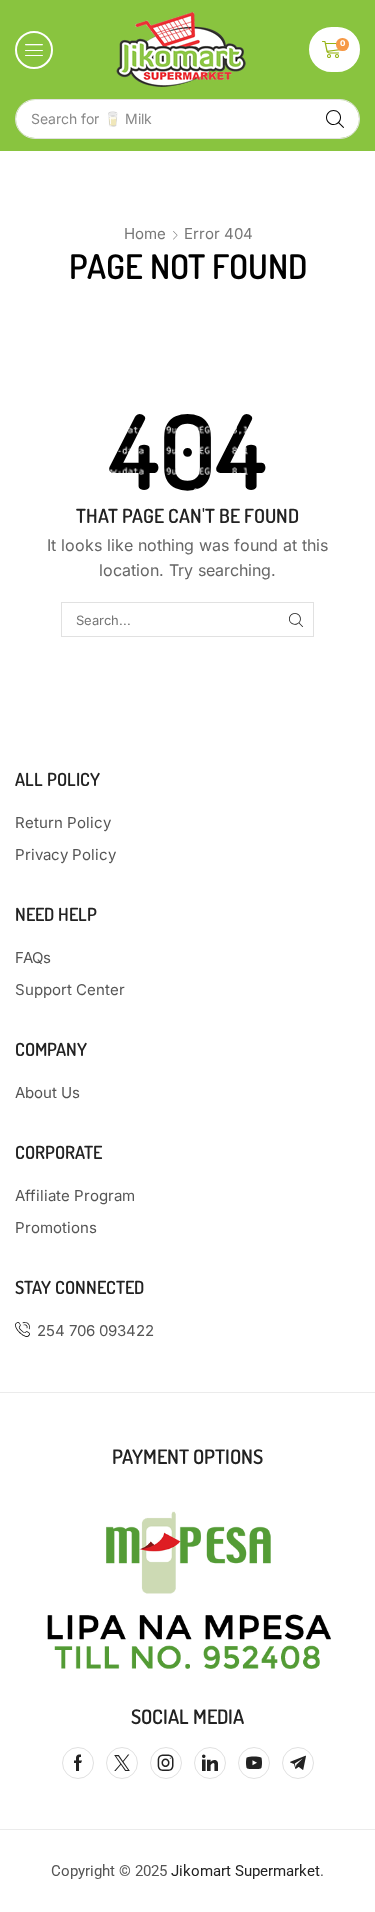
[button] (34, 50)
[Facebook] (78, 1763)
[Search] (335, 119)
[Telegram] (298, 1763)
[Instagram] (166, 1763)
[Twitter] (122, 1763)
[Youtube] (254, 1763)
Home (145, 233)
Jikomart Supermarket (245, 1871)
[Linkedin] (210, 1763)
